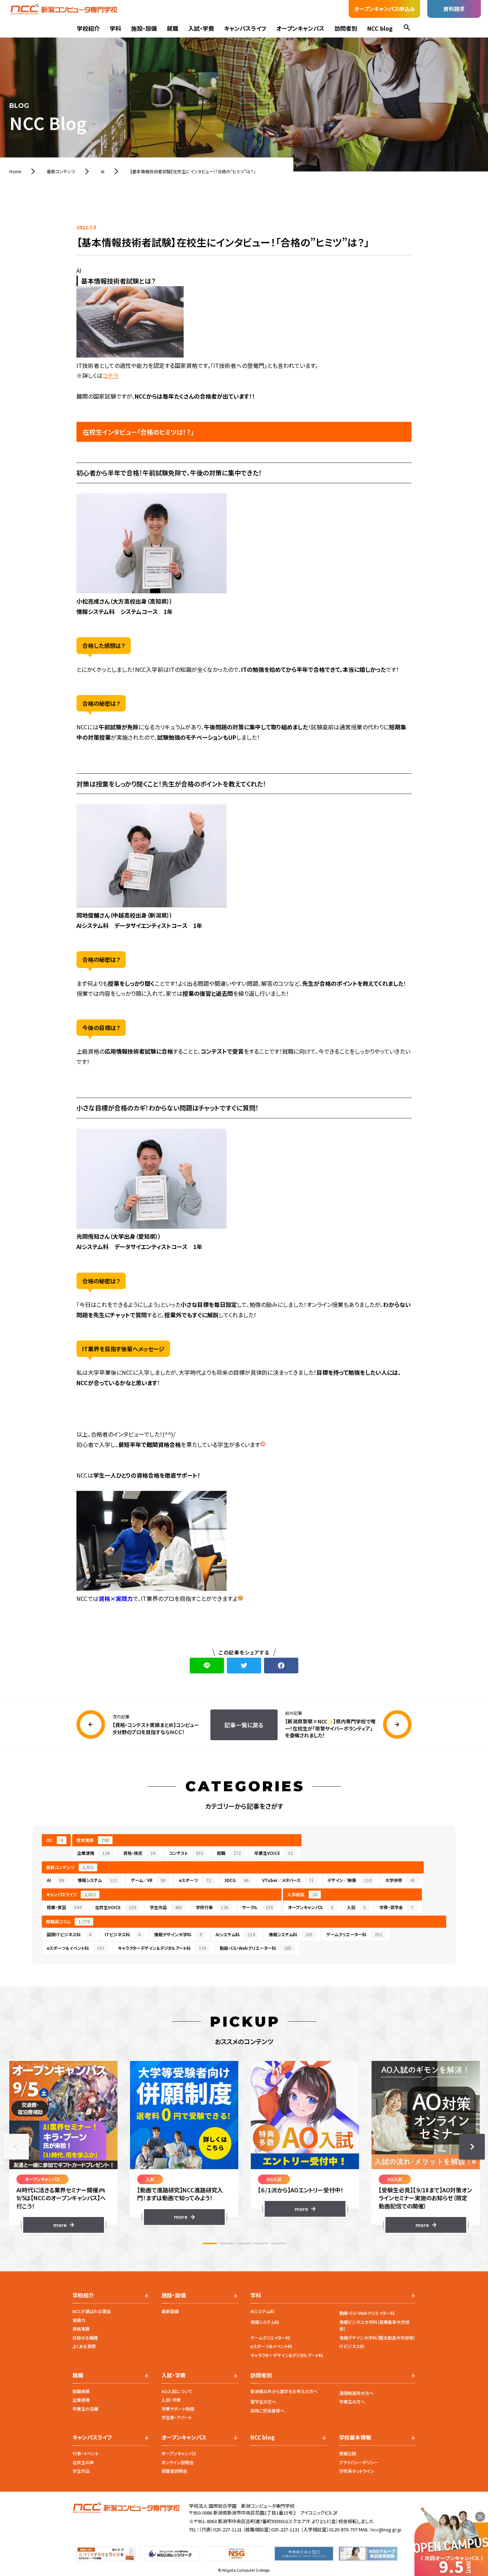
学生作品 (166, 1907)
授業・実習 (64, 1907)
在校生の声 (83, 2462)
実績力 (79, 2320)
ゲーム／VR (148, 1880)
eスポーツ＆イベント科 (76, 1948)
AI (55, 1880)
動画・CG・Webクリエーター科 (256, 1948)
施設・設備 (144, 28)
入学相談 (302, 1894)
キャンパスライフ (245, 28)
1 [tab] (210, 2243)
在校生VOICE (116, 1907)
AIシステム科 (235, 1934)
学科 (115, 28)
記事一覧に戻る (244, 1725)
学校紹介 (88, 28)
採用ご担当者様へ (267, 2410)
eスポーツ (195, 1880)
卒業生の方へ (352, 2402)
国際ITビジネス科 (69, 1934)
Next (472, 2147)
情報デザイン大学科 (178, 1934)
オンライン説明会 (178, 2462)
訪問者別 (346, 28)
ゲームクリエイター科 (270, 2338)
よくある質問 (84, 2346)
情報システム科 (291, 1934)
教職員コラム (68, 1921)
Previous (16, 2147)
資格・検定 (139, 1853)
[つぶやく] (244, 1666)
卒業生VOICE (274, 1853)
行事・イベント (86, 2453)
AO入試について (177, 2391)
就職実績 (81, 2391)
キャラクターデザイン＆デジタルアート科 (162, 1948)
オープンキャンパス (300, 28)
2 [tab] (227, 2243)
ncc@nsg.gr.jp (386, 2529)
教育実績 (93, 1840)
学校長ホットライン (357, 2471)
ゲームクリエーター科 (354, 1934)
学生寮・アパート (177, 2417)
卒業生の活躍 (85, 2409)
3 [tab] (244, 2243)
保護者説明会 (174, 2471)
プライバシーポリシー (359, 2462)
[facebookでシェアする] (281, 1666)
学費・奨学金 (396, 1907)
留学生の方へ (263, 2402)
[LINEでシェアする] (207, 1666)
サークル (257, 1907)
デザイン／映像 (349, 1880)
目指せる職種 (85, 2338)
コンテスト (186, 1853)
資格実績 (81, 2329)
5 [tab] (278, 2243)
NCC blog (380, 28)
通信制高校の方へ (357, 2393)
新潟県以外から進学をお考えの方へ (284, 2391)
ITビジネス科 (123, 1934)
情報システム (97, 1880)
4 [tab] (261, 2243)
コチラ (110, 375)
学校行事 (212, 1907)
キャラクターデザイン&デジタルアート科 (287, 2355)
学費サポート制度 (178, 2409)
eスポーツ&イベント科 (271, 2346)
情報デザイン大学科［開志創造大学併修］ (377, 2338)
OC (54, 1840)
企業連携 (93, 1853)
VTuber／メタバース (288, 1880)
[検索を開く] (407, 28)
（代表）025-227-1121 (220, 2529)
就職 (173, 28)
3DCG (236, 1880)
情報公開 (348, 2453)
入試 (356, 1907)
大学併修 (400, 1880)
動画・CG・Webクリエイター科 (367, 2313)
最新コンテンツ (70, 1867)
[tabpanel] (64, 2147)
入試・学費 (201, 28)
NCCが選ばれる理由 (92, 2311)
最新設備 (170, 2311)
